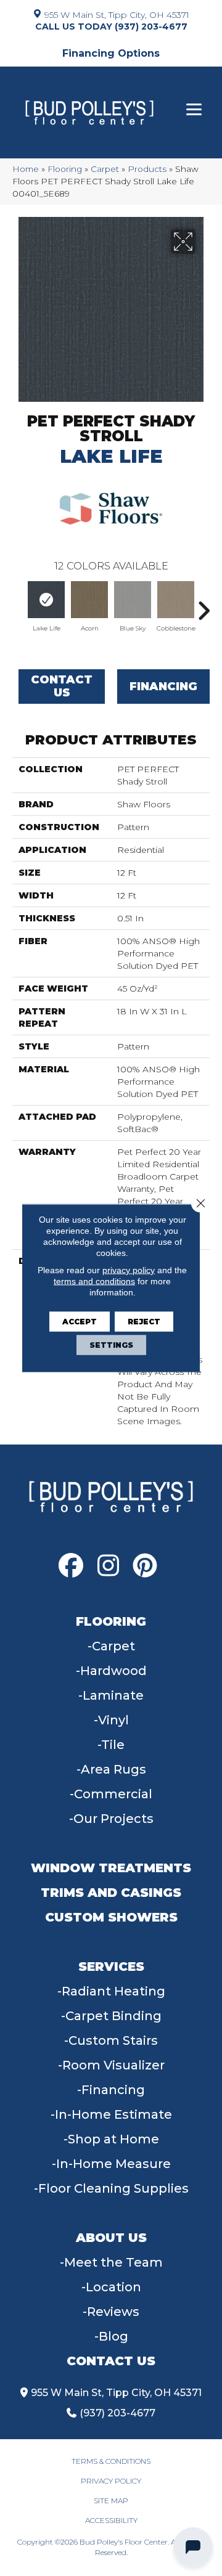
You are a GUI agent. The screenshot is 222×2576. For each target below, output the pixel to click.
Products (147, 169)
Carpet (105, 169)
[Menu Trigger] (194, 109)
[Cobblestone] (176, 600)
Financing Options (111, 53)
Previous (18, 605)
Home (26, 169)
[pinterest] (145, 1566)
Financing (163, 687)
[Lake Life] (46, 600)
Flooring (65, 169)
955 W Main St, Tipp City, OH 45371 (117, 14)
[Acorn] (89, 600)
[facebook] (71, 1566)
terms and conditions (94, 1281)
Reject (144, 1322)
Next (203, 605)
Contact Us (62, 687)
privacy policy (129, 1270)
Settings (111, 1345)
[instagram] (108, 1566)
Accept (80, 1322)
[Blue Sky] (133, 600)
